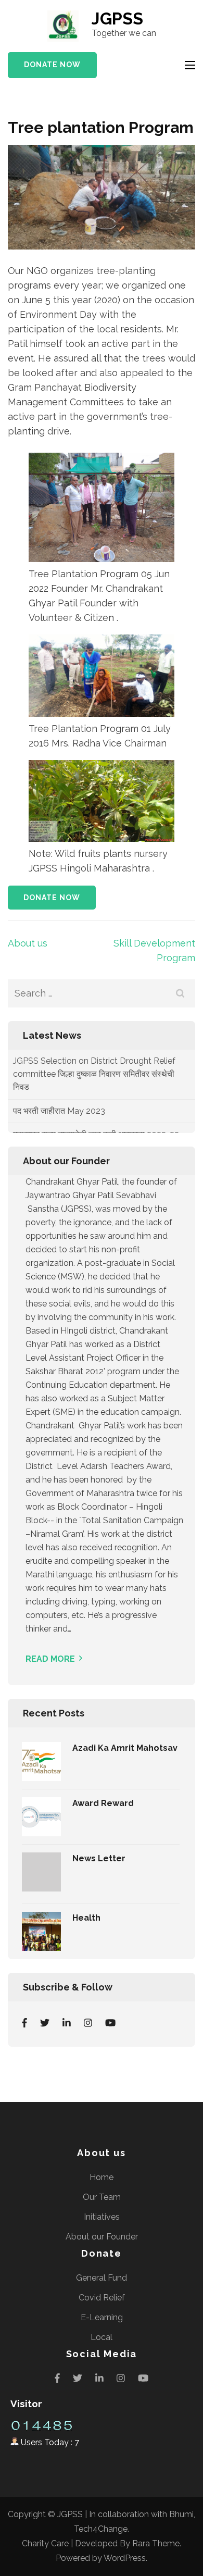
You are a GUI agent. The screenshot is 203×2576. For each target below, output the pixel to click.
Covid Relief (102, 2298)
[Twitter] (45, 2023)
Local (102, 2337)
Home (102, 2177)
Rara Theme (156, 2543)
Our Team (102, 2197)
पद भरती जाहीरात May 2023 (59, 1083)
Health (86, 1918)
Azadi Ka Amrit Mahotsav (125, 1748)
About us (28, 943)
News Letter (99, 1858)
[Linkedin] (67, 2023)
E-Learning (102, 2317)
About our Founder (102, 2237)
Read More (50, 1659)
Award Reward (103, 1803)
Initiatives (102, 2217)
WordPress (125, 2558)
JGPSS (117, 18)
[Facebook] (24, 2023)
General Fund (102, 2278)
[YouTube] (110, 2023)
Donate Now (52, 65)
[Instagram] (88, 2023)
